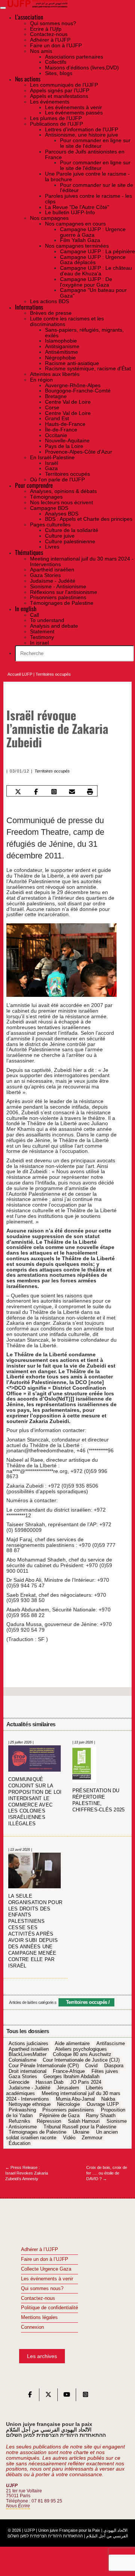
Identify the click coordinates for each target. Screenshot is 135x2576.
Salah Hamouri (84, 2121)
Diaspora (114, 2066)
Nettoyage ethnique (30, 2105)
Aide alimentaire (72, 2044)
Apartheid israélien (29, 2049)
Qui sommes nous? (42, 2289)
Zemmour (92, 2138)
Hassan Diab (49, 2083)
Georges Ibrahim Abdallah (71, 2077)
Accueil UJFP (20, 674)
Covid (91, 2066)
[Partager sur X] (18, 791)
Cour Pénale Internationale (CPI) (44, 2066)
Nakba (108, 2099)
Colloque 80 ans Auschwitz (82, 2055)
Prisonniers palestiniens (68, 2110)
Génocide (19, 2083)
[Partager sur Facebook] (36, 791)
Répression (49, 2121)
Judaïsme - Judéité (29, 2088)
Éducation (19, 2143)
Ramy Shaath (101, 2116)
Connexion (32, 2327)
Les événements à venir (47, 2279)
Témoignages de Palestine (37, 2133)
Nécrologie (68, 2105)
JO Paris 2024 (86, 2083)
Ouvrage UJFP (103, 2105)
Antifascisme (111, 2044)
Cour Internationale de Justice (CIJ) (81, 2060)
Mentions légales (39, 2317)
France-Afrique (69, 2071)
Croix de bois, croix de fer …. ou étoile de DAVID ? (107, 2173)
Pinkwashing (22, 2110)
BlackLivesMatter (28, 2055)
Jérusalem (68, 2088)
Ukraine (81, 2133)
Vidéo (69, 2138)
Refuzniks (19, 2121)
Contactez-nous (38, 2298)
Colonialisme (22, 2060)
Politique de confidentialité (49, 2308)
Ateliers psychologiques (81, 2049)
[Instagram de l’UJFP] (85, 2396)
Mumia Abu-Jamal (75, 2099)
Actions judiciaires (28, 2044)
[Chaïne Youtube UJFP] (67, 2396)
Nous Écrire (18, 2506)
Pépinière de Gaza (59, 2116)
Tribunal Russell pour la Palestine (80, 2127)
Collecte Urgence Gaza (46, 2269)
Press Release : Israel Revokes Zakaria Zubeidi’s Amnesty (27, 2173)
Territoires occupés (53, 674)
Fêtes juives (105, 2071)
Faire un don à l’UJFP (45, 2259)
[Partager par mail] (72, 791)
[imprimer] (90, 791)
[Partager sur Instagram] (54, 791)
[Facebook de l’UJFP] (30, 2396)
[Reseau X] (48, 2396)
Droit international (28, 2071)
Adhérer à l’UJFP (40, 2250)
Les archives (42, 2356)
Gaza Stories (23, 2077)
